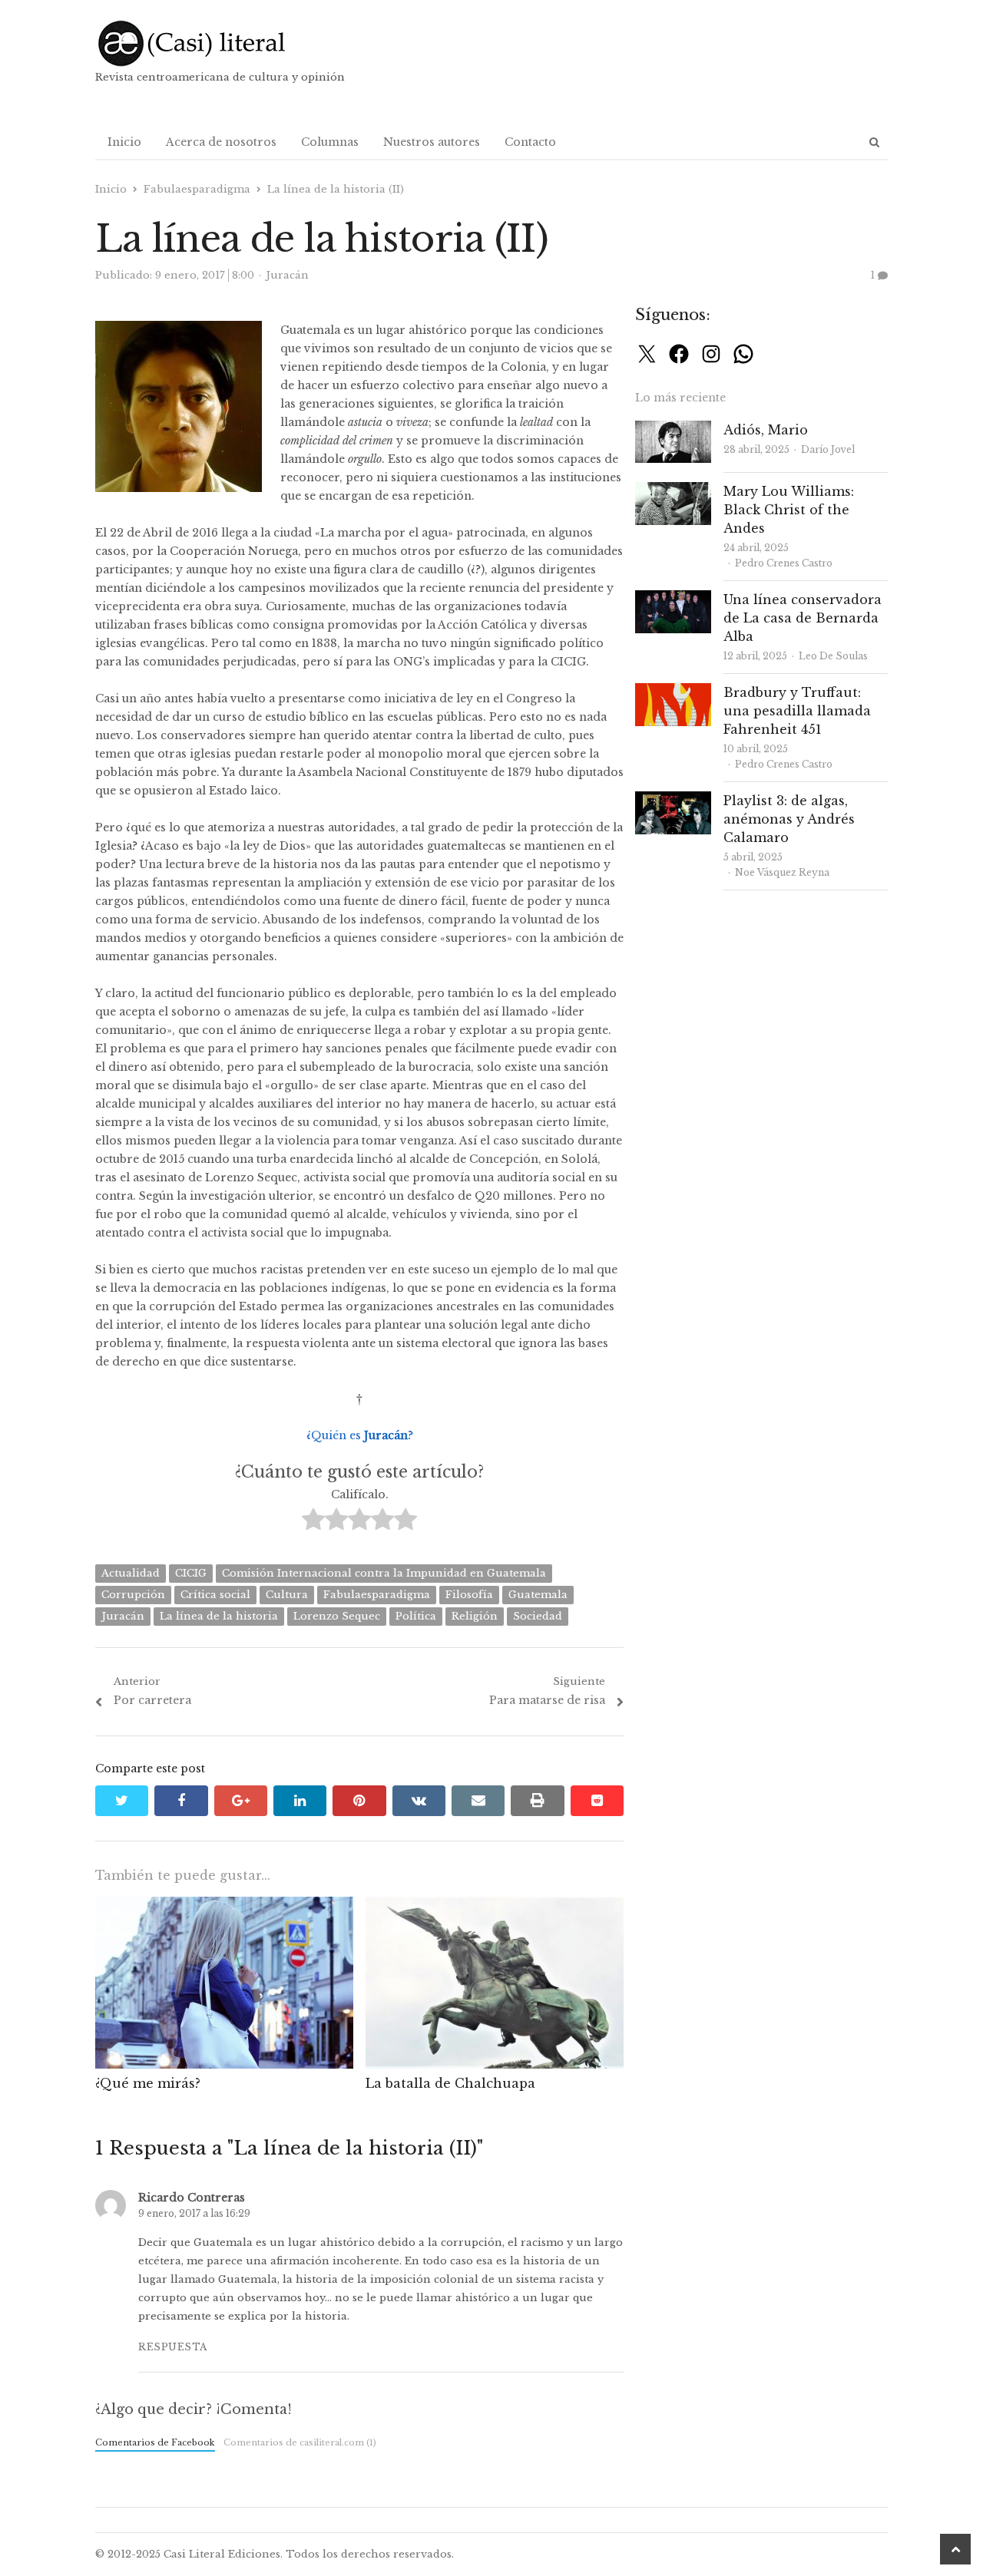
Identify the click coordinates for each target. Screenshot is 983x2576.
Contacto (530, 142)
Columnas (330, 142)
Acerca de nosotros (221, 142)
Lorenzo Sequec (337, 1616)
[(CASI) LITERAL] (222, 43)
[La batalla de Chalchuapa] (495, 1906)
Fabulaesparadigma (377, 1595)
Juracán (123, 1616)
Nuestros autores (432, 142)
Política (416, 1616)
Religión (475, 1616)
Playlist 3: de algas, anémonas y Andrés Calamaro (789, 819)
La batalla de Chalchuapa (450, 2083)
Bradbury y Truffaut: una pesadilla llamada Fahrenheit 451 (797, 711)
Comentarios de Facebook (155, 2442)
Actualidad (131, 1573)
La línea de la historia (219, 1616)
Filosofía (469, 1595)
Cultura (287, 1595)
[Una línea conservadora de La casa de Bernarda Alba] (673, 599)
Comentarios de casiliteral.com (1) (300, 2442)
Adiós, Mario (766, 430)
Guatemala (538, 1595)
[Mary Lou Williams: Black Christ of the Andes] (673, 491)
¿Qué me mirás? (148, 2083)
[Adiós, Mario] (673, 429)
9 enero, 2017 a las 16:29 (194, 2213)
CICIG (191, 1573)
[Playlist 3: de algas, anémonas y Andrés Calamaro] (673, 800)
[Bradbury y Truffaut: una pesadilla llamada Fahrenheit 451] (673, 692)
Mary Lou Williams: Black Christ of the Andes (789, 510)
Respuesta (173, 2347)
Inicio (124, 142)
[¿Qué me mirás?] (224, 1906)
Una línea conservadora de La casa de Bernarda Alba (803, 618)
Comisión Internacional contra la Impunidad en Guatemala (384, 1573)
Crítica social (215, 1595)
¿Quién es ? (360, 1435)
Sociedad (538, 1616)
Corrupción (133, 1595)
